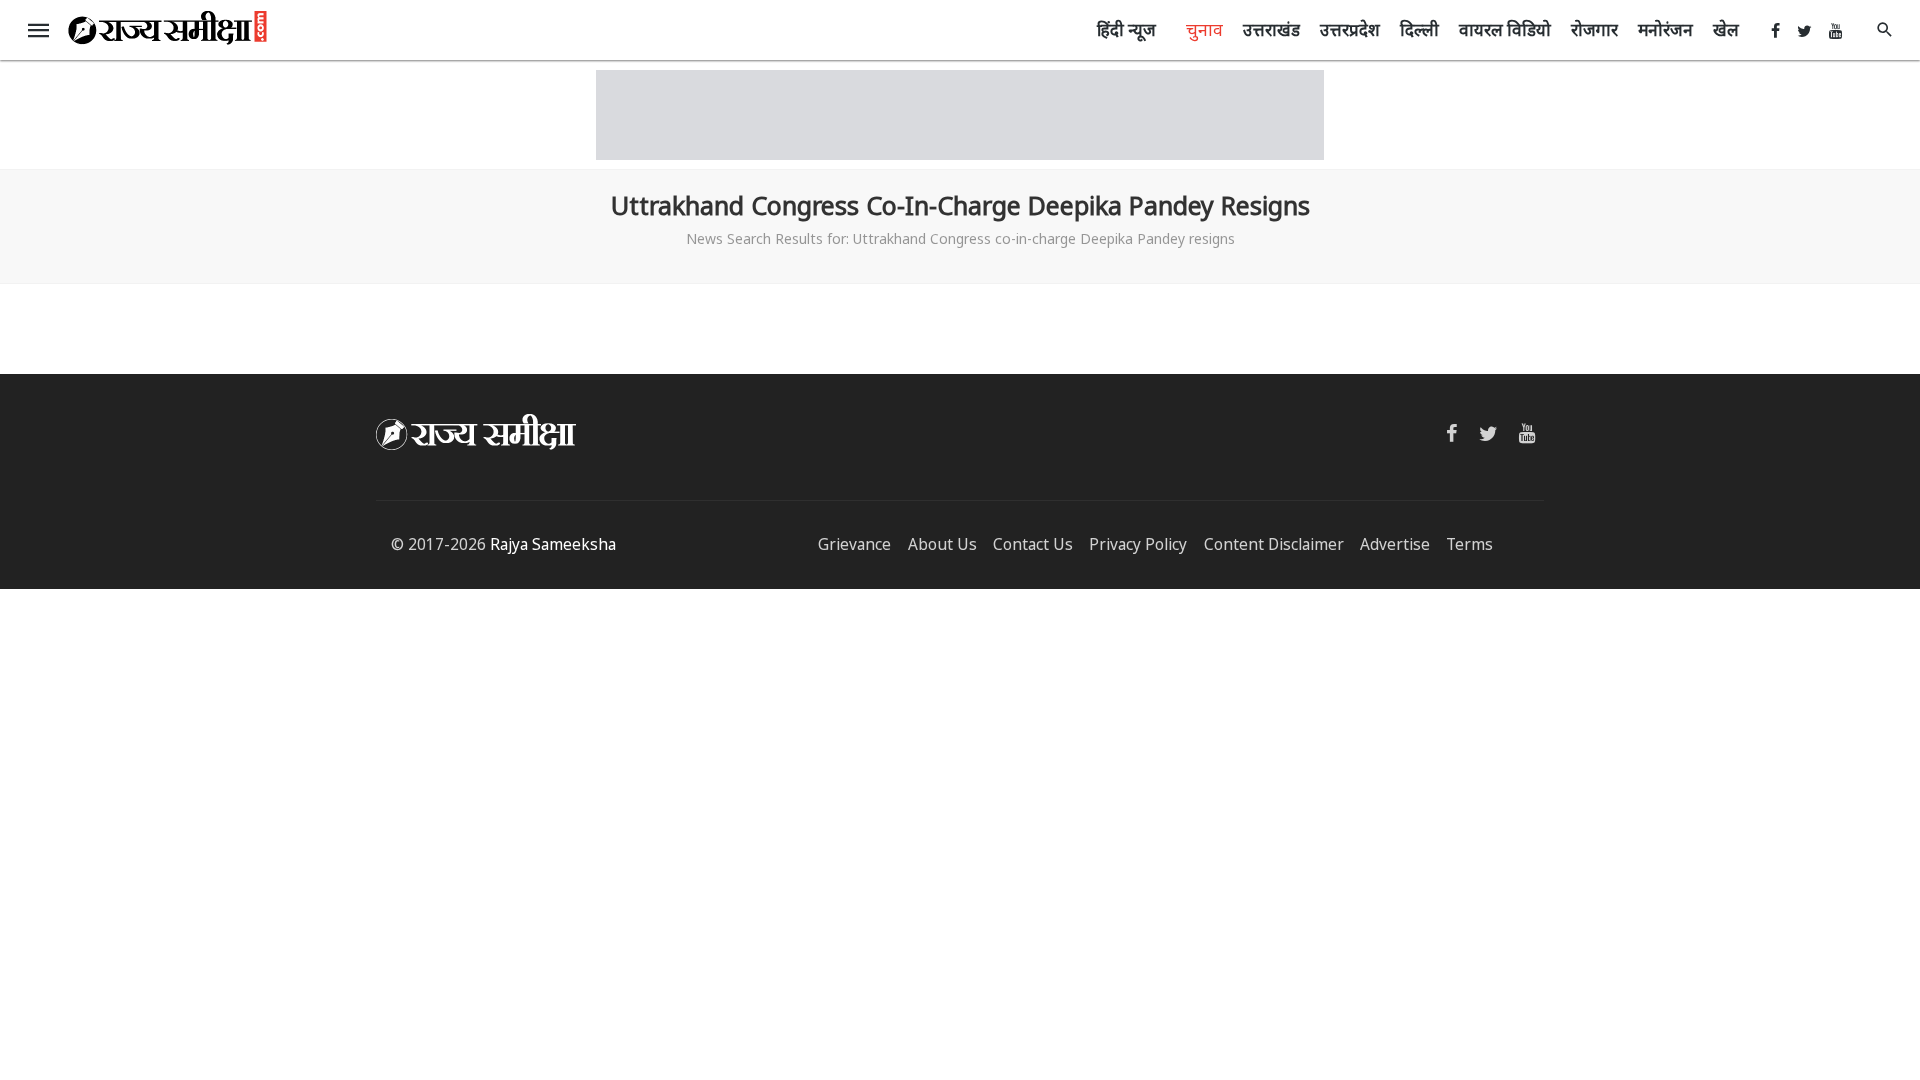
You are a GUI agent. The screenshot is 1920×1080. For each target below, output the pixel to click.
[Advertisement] (960, 115)
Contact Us (1033, 544)
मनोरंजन (1665, 29)
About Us (942, 544)
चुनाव (1204, 29)
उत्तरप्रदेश (1350, 29)
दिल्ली (1419, 29)
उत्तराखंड (1271, 29)
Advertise (1395, 544)
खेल (1726, 29)
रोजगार (1594, 29)
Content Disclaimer (1274, 544)
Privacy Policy (1138, 544)
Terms (1469, 544)
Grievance (854, 544)
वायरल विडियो (1505, 29)
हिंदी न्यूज (1126, 29)
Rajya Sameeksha (553, 544)
